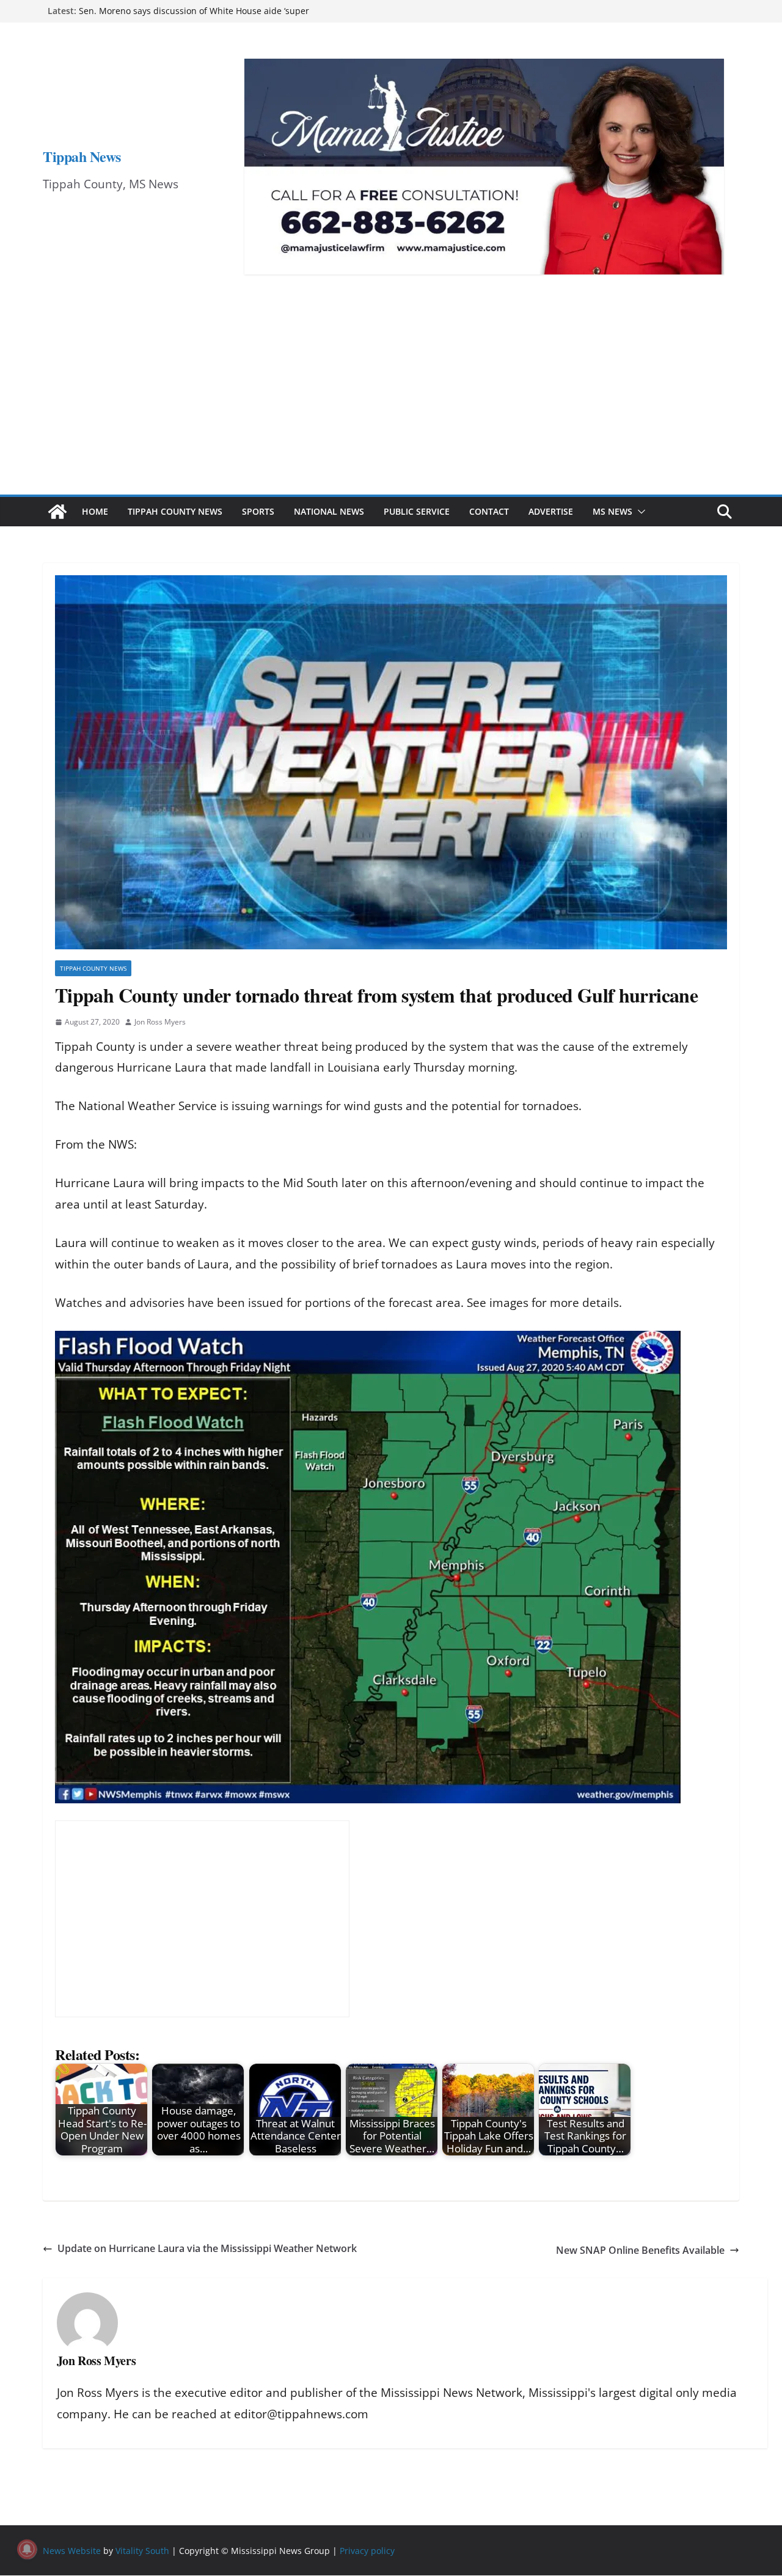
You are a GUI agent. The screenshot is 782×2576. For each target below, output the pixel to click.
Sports (258, 511)
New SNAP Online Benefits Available (640, 2250)
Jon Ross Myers (160, 1022)
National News (329, 511)
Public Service (417, 511)
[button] (639, 512)
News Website (72, 2551)
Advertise (551, 511)
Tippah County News (175, 511)
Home (95, 511)
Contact (489, 511)
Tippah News (82, 156)
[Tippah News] (57, 512)
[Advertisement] (391, 403)
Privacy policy (367, 2551)
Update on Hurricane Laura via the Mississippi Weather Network (207, 2248)
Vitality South (142, 2551)
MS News (612, 511)
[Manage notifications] (27, 2549)
